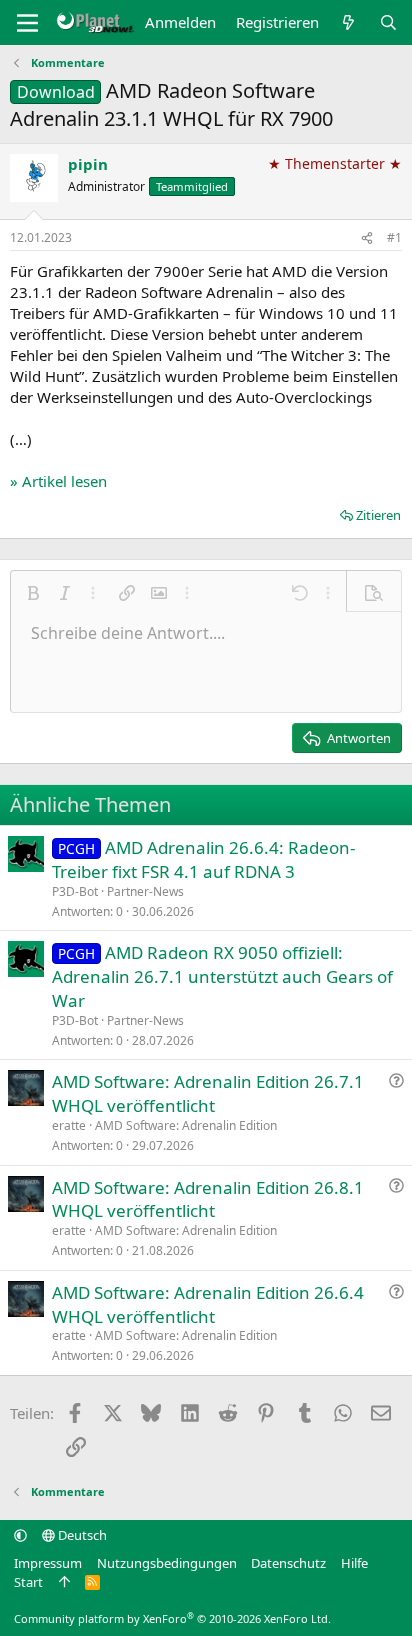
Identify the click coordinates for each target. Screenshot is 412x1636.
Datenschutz (288, 1563)
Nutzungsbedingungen (167, 1563)
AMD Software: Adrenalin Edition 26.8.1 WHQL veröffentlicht (208, 1199)
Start (28, 1582)
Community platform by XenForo (172, 1618)
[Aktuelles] (348, 22)
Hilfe (354, 1563)
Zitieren (378, 515)
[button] (33, 593)
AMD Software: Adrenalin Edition (186, 1125)
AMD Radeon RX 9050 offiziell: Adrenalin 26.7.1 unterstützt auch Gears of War (222, 976)
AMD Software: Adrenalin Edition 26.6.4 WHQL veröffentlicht (208, 1304)
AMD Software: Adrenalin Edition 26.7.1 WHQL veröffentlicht (208, 1093)
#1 (394, 237)
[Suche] (388, 22)
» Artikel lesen (58, 481)
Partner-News (145, 891)
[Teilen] (367, 238)
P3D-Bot (75, 891)
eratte (69, 1125)
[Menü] (27, 23)
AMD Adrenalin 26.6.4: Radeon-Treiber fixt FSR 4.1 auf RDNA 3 (203, 859)
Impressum (48, 1563)
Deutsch (81, 1535)
